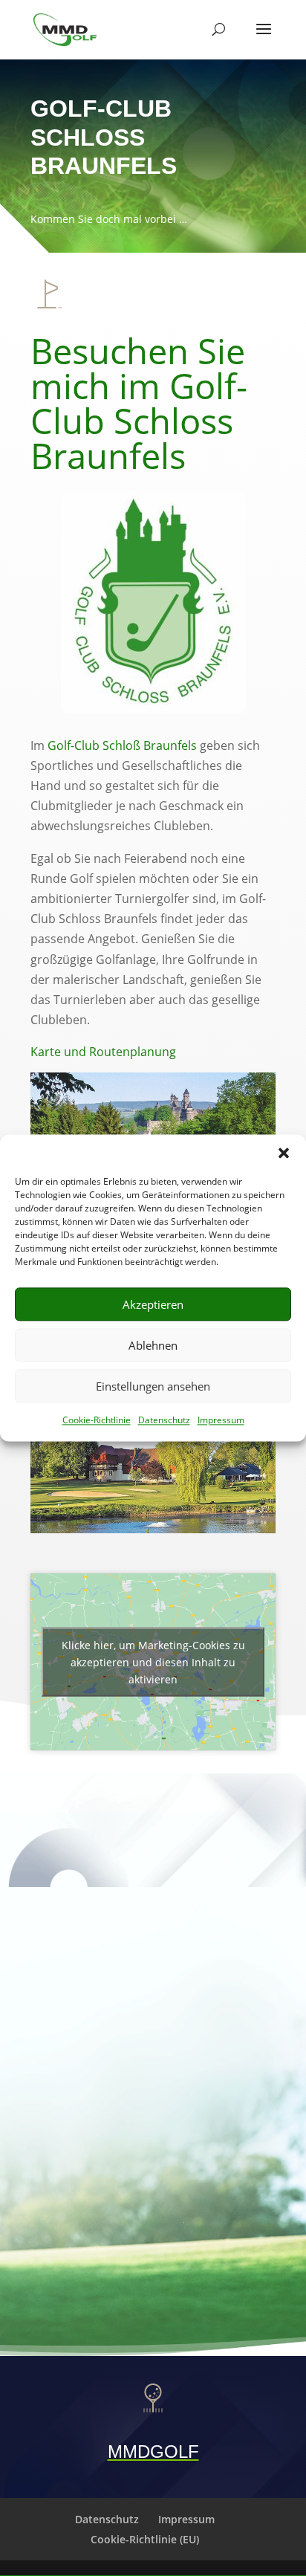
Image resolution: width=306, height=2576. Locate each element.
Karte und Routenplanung (103, 1052)
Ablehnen (153, 1345)
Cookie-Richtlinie (97, 1420)
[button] (284, 1153)
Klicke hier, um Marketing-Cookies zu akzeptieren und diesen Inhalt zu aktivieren (153, 1662)
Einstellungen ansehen (153, 1386)
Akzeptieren (153, 1304)
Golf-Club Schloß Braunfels (122, 745)
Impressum (221, 1420)
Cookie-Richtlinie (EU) (145, 2539)
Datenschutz (164, 1420)
